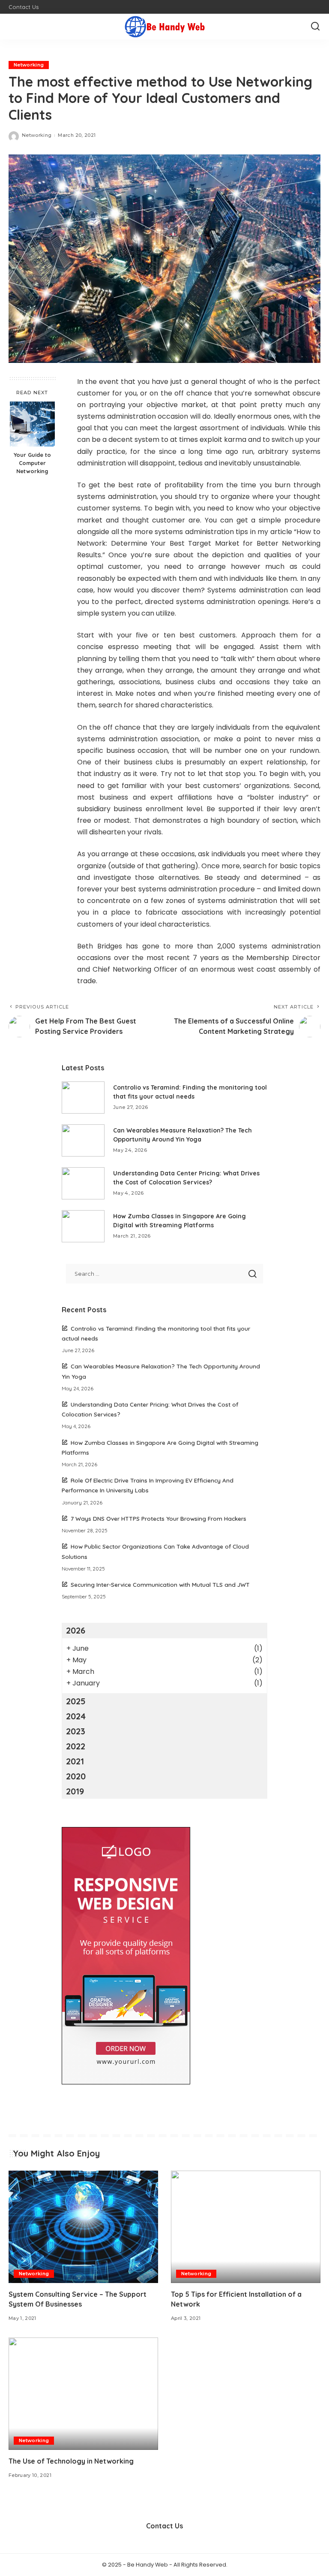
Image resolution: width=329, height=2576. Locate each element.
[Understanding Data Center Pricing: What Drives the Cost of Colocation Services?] (83, 1183)
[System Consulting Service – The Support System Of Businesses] (83, 2227)
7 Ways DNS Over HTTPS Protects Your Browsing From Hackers (159, 1518)
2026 (76, 1630)
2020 (76, 1776)
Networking (29, 65)
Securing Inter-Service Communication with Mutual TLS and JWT (160, 1584)
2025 (76, 1701)
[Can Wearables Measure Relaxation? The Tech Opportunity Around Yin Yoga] (83, 1140)
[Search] (315, 27)
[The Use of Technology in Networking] (83, 2394)
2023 (76, 1731)
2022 (76, 1746)
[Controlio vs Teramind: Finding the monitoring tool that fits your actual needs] (83, 1098)
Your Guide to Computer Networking (32, 463)
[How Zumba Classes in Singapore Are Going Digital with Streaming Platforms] (83, 1226)
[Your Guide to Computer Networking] (32, 424)
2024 (76, 1716)
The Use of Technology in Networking (71, 2461)
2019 (75, 1791)
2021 (75, 1761)
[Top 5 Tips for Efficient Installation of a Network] (246, 2227)
